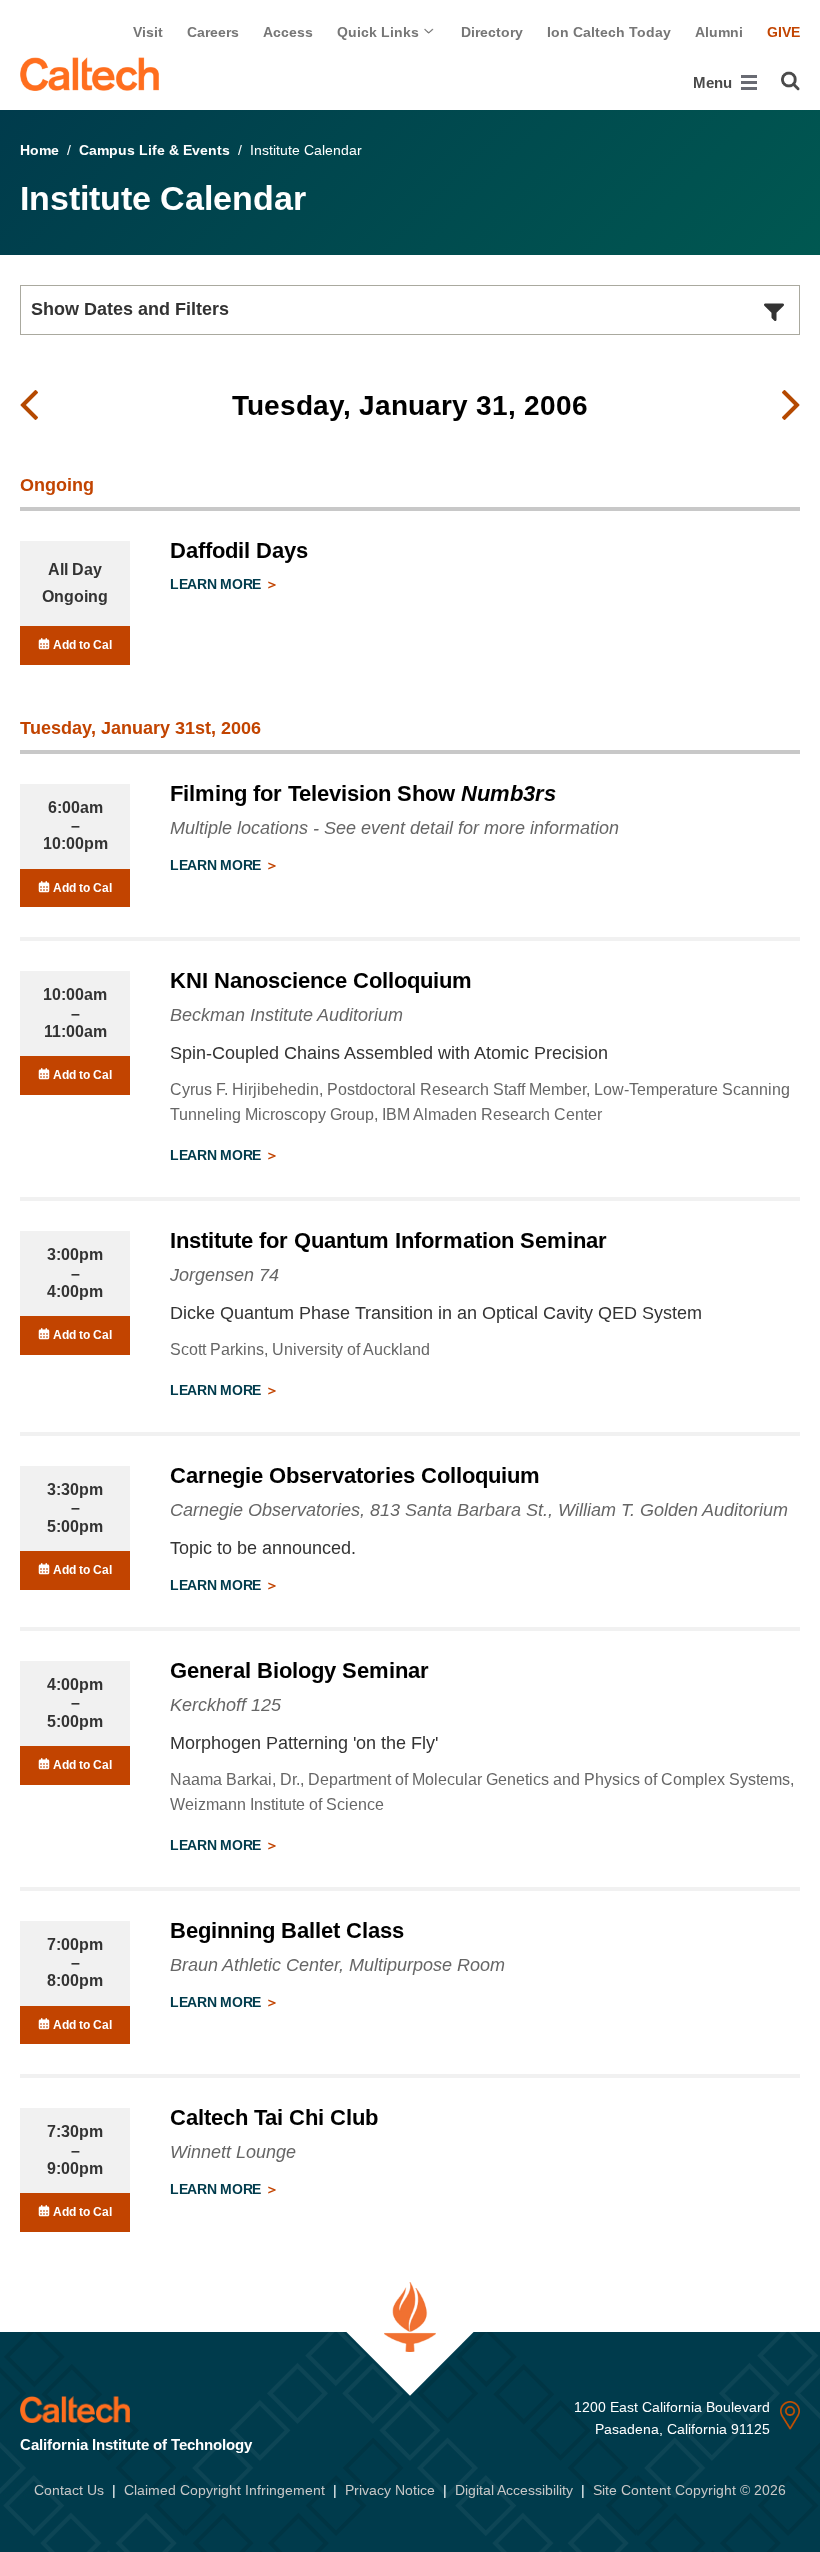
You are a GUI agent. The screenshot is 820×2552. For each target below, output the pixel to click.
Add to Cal (81, 645)
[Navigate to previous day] (29, 406)
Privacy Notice (390, 2490)
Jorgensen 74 (224, 1275)
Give (783, 32)
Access (288, 32)
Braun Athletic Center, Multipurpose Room (337, 1965)
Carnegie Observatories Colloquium (355, 1475)
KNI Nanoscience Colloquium (321, 980)
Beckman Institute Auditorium (286, 1015)
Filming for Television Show (363, 793)
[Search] (790, 81)
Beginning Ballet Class (287, 1930)
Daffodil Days (239, 550)
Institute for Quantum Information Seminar (388, 1240)
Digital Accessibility (514, 2490)
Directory (492, 32)
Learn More (217, 584)
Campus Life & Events (154, 150)
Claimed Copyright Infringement (224, 2490)
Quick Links (380, 32)
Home (39, 150)
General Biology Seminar (299, 1670)
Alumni (719, 32)
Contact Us (69, 2490)
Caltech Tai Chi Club (274, 2117)
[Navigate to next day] (791, 406)
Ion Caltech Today (609, 32)
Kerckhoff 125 (225, 1705)
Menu (714, 82)
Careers (213, 32)
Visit (148, 32)
